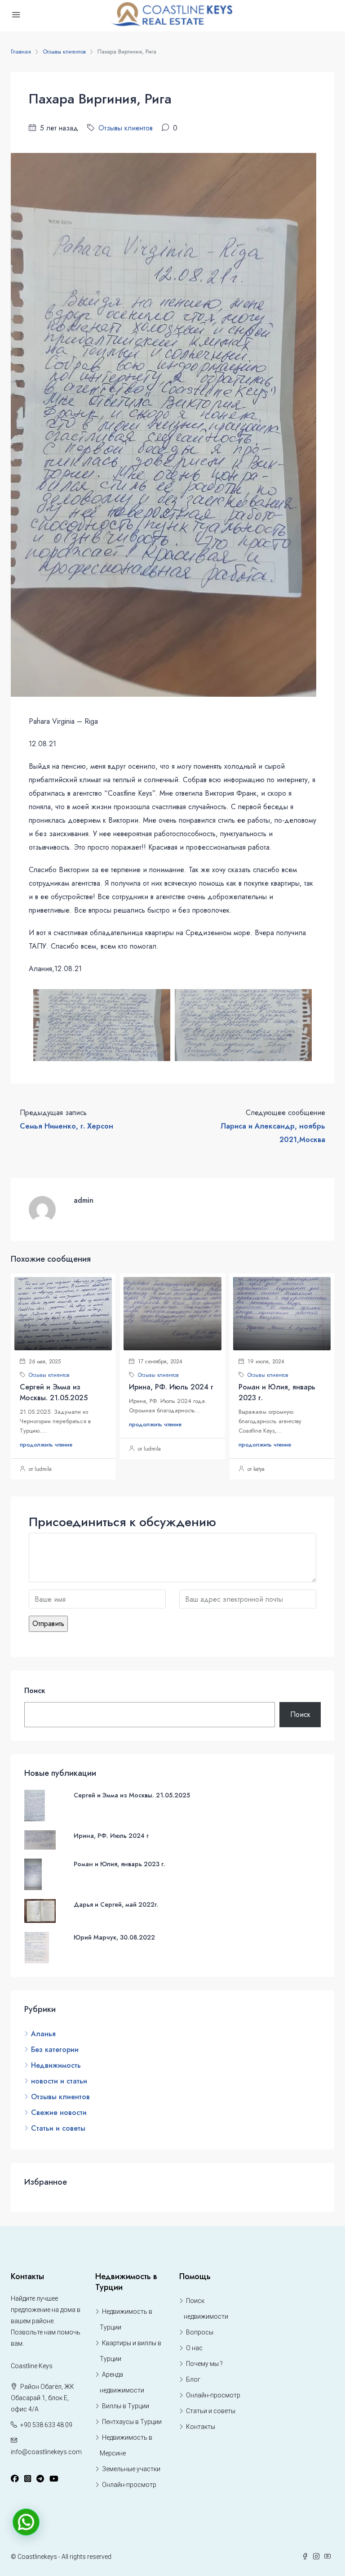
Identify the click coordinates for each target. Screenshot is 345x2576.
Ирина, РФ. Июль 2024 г (171, 1387)
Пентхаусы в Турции (132, 2422)
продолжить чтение (46, 1445)
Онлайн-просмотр (129, 2485)
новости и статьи (59, 2081)
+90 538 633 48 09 (46, 2425)
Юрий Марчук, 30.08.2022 (114, 1937)
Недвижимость (56, 2065)
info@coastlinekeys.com (46, 2452)
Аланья (43, 2034)
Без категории (55, 2050)
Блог (193, 2379)
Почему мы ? (204, 2364)
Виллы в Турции (126, 2406)
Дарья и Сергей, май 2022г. (116, 1904)
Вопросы (200, 2332)
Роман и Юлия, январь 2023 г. (119, 1864)
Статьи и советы (58, 2128)
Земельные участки (131, 2469)
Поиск (35, 1691)
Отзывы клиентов (64, 52)
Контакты (201, 2427)
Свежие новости (59, 2112)
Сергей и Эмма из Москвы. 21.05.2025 (54, 1392)
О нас (194, 2348)
